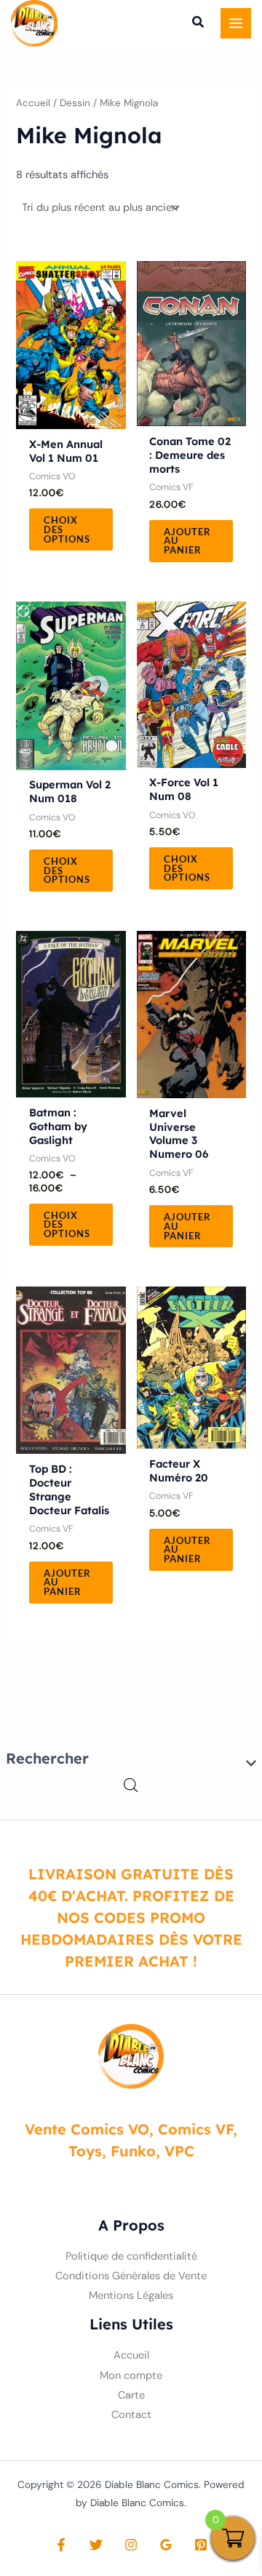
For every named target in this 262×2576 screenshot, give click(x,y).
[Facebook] (61, 2545)
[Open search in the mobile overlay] (131, 1786)
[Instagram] (131, 2545)
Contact (131, 2414)
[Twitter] (96, 2545)
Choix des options (67, 529)
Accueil (33, 103)
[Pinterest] (201, 2545)
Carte (131, 2395)
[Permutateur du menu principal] (236, 23)
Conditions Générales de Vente (131, 2276)
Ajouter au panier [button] (187, 541)
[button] (199, 24)
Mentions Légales (131, 2296)
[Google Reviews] (166, 2545)
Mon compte (131, 2375)
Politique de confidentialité (131, 2256)
